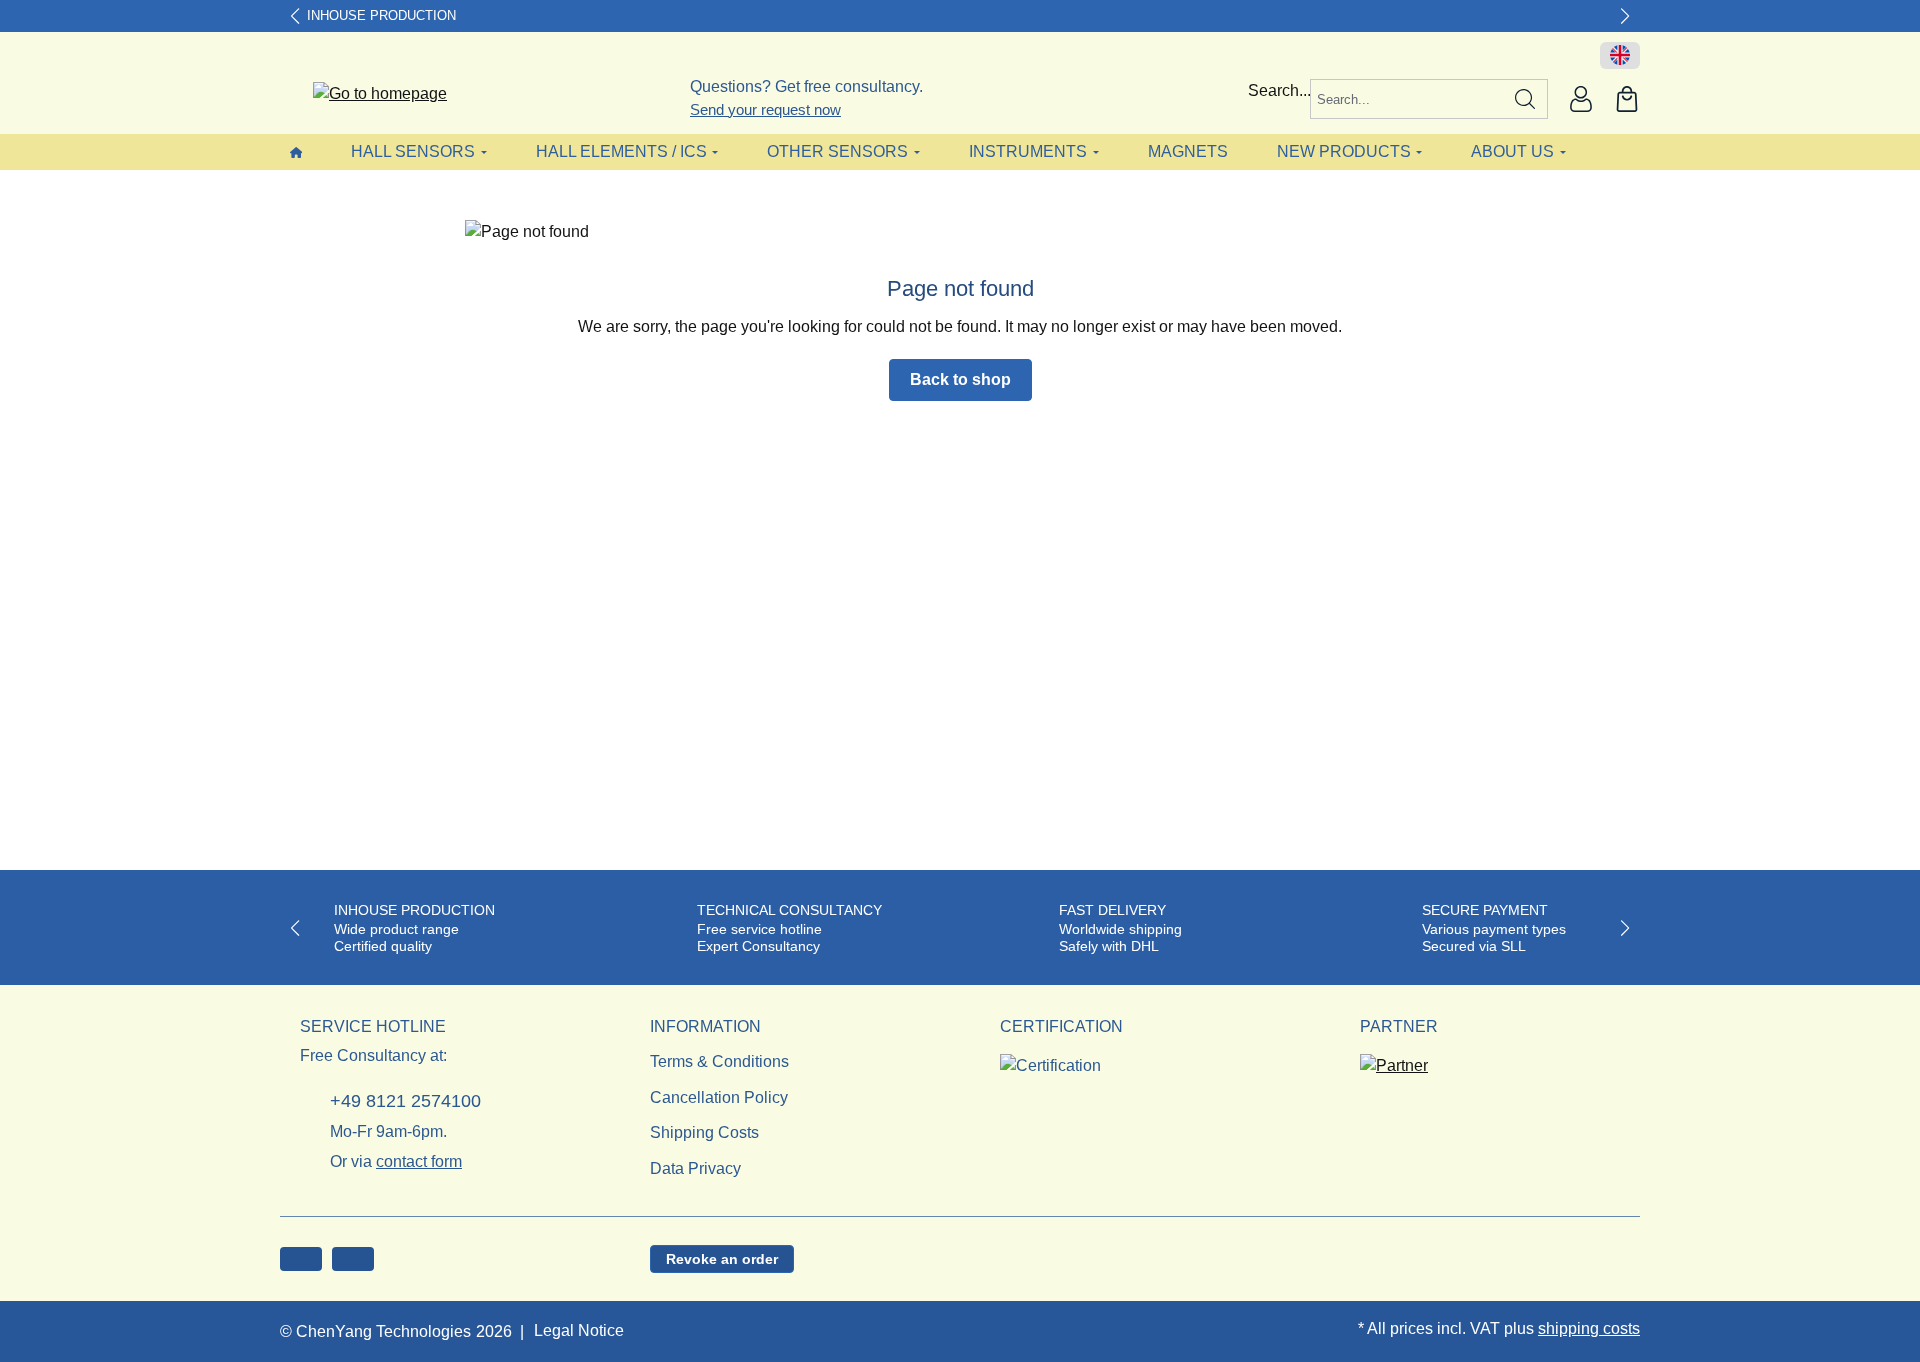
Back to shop (960, 379)
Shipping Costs (704, 1132)
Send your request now (765, 109)
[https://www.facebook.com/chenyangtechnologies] (301, 1259)
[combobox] (1407, 99)
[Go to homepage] (367, 94)
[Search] (1525, 99)
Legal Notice (579, 1330)
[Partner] (1394, 1059)
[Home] (296, 151)
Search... (1279, 90)
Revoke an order (722, 1259)
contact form (419, 1161)
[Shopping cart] (1627, 99)
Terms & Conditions (719, 1061)
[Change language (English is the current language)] (1620, 56)
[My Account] (1581, 99)
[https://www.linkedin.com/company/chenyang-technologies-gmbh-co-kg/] (353, 1259)
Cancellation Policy (719, 1097)
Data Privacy (695, 1168)
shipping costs (1589, 1328)
